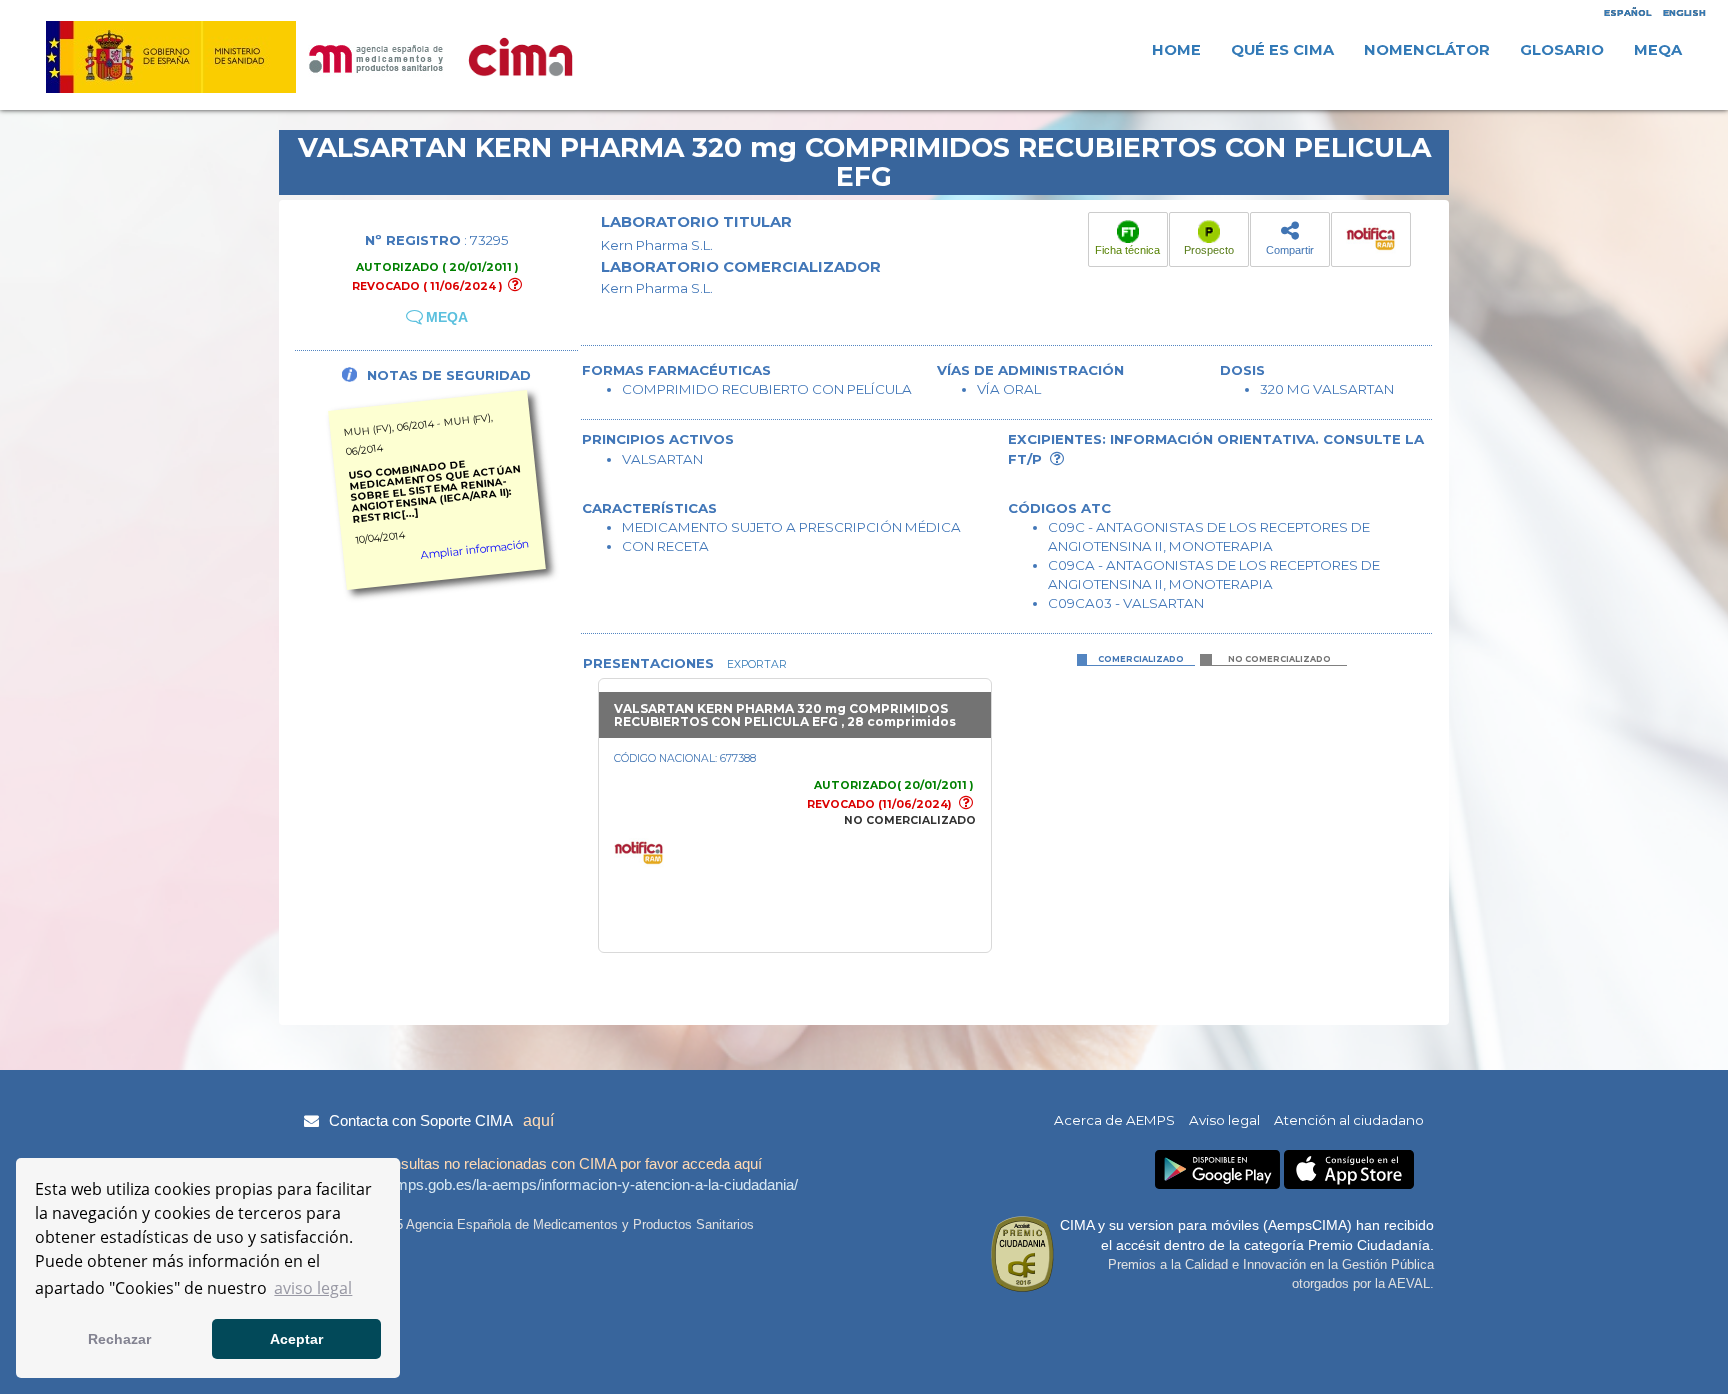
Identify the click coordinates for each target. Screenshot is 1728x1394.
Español (1627, 12)
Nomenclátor (1427, 50)
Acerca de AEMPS (1114, 1120)
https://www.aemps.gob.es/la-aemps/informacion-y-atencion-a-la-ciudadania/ (548, 1184)
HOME (1176, 50)
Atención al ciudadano (1349, 1120)
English (1684, 12)
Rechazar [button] (119, 1339)
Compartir (1290, 250)
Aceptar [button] (296, 1339)
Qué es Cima (1282, 50)
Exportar (755, 664)
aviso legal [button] (313, 1288)
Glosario (1562, 50)
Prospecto (1209, 250)
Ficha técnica (1127, 250)
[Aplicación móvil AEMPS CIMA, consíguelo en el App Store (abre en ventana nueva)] (1349, 1169)
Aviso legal (1224, 1120)
